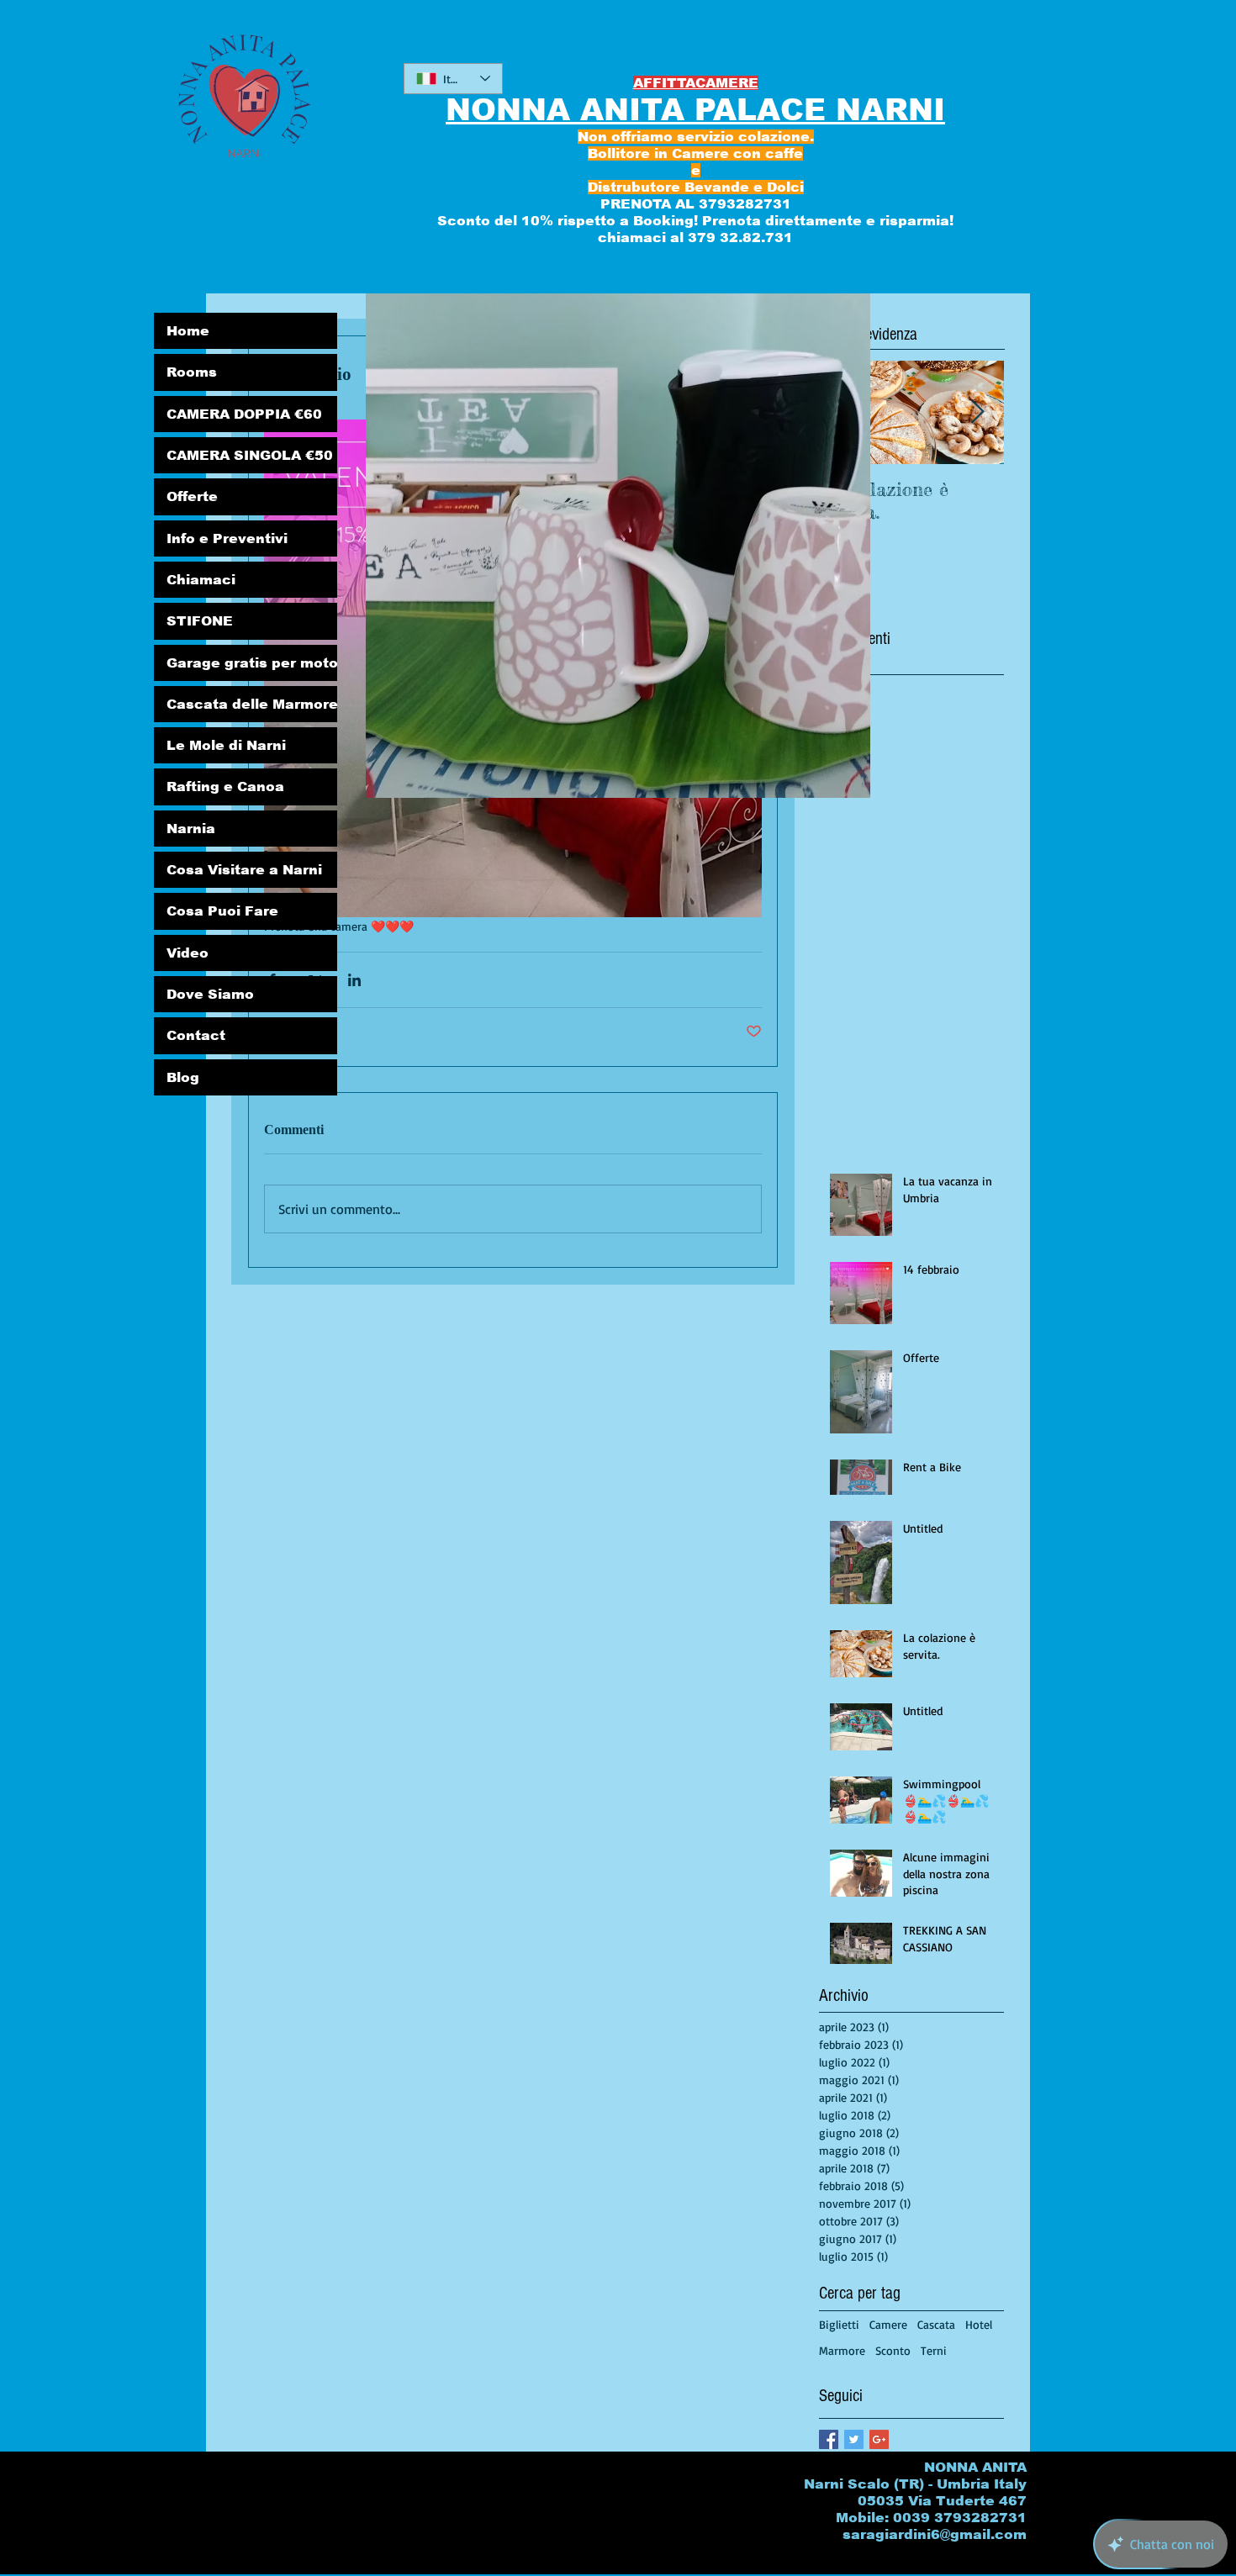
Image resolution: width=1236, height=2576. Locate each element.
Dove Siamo (210, 994)
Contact (196, 1035)
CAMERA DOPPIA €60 (244, 414)
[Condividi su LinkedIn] (354, 980)
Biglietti (839, 2324)
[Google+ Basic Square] (879, 2439)
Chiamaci (201, 580)
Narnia (191, 829)
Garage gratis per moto (252, 663)
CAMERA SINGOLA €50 (250, 455)
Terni (934, 2350)
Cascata (936, 2324)
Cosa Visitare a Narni (244, 870)
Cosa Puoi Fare (222, 911)
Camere (888, 2324)
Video (188, 953)
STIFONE (200, 621)
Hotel (979, 2324)
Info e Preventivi (227, 538)
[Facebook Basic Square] (829, 2439)
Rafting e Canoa (225, 787)
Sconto (893, 2350)
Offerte (192, 496)
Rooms (192, 372)
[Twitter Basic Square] (854, 2439)
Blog (183, 1077)
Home (188, 331)
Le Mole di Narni (226, 745)
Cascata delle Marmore (252, 704)
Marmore (842, 2350)
